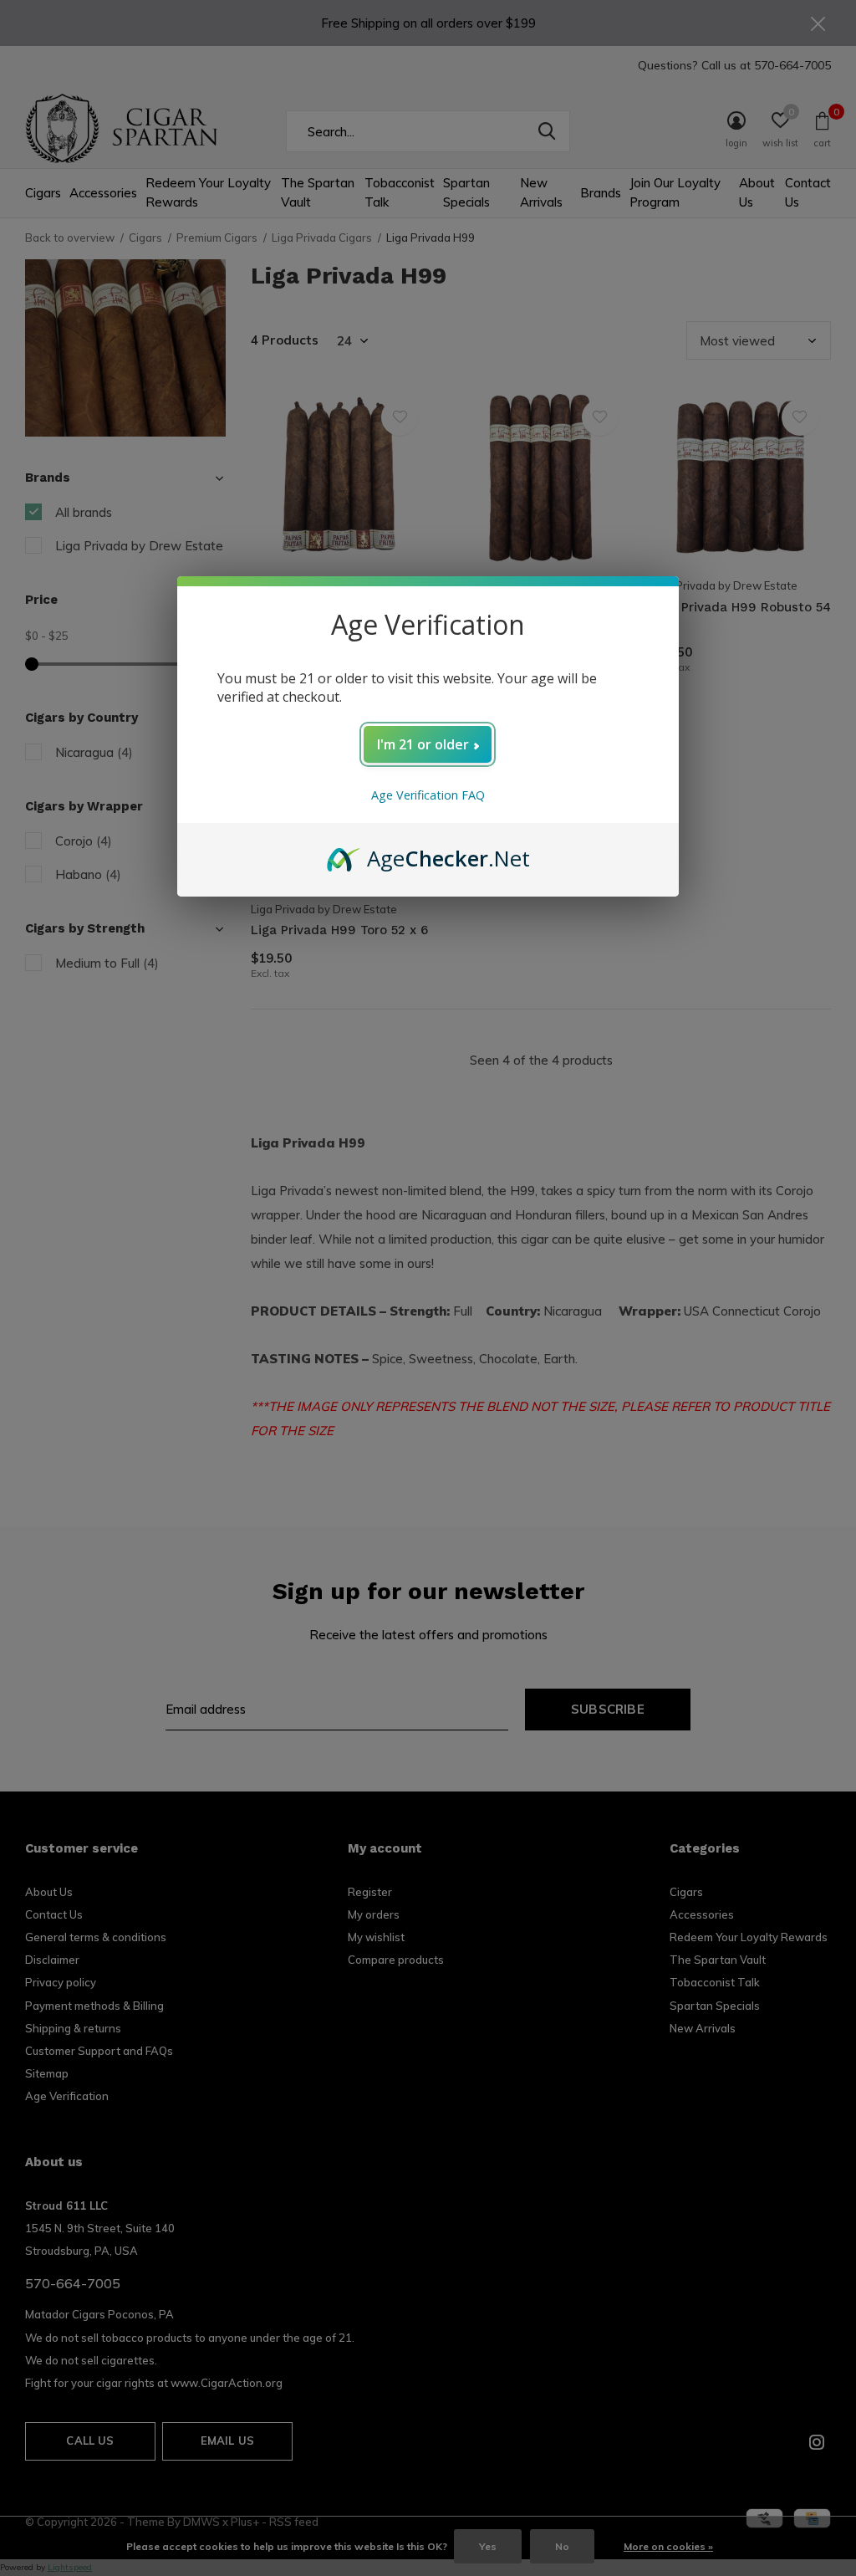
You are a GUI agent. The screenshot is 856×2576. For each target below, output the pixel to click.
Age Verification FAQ (428, 795)
